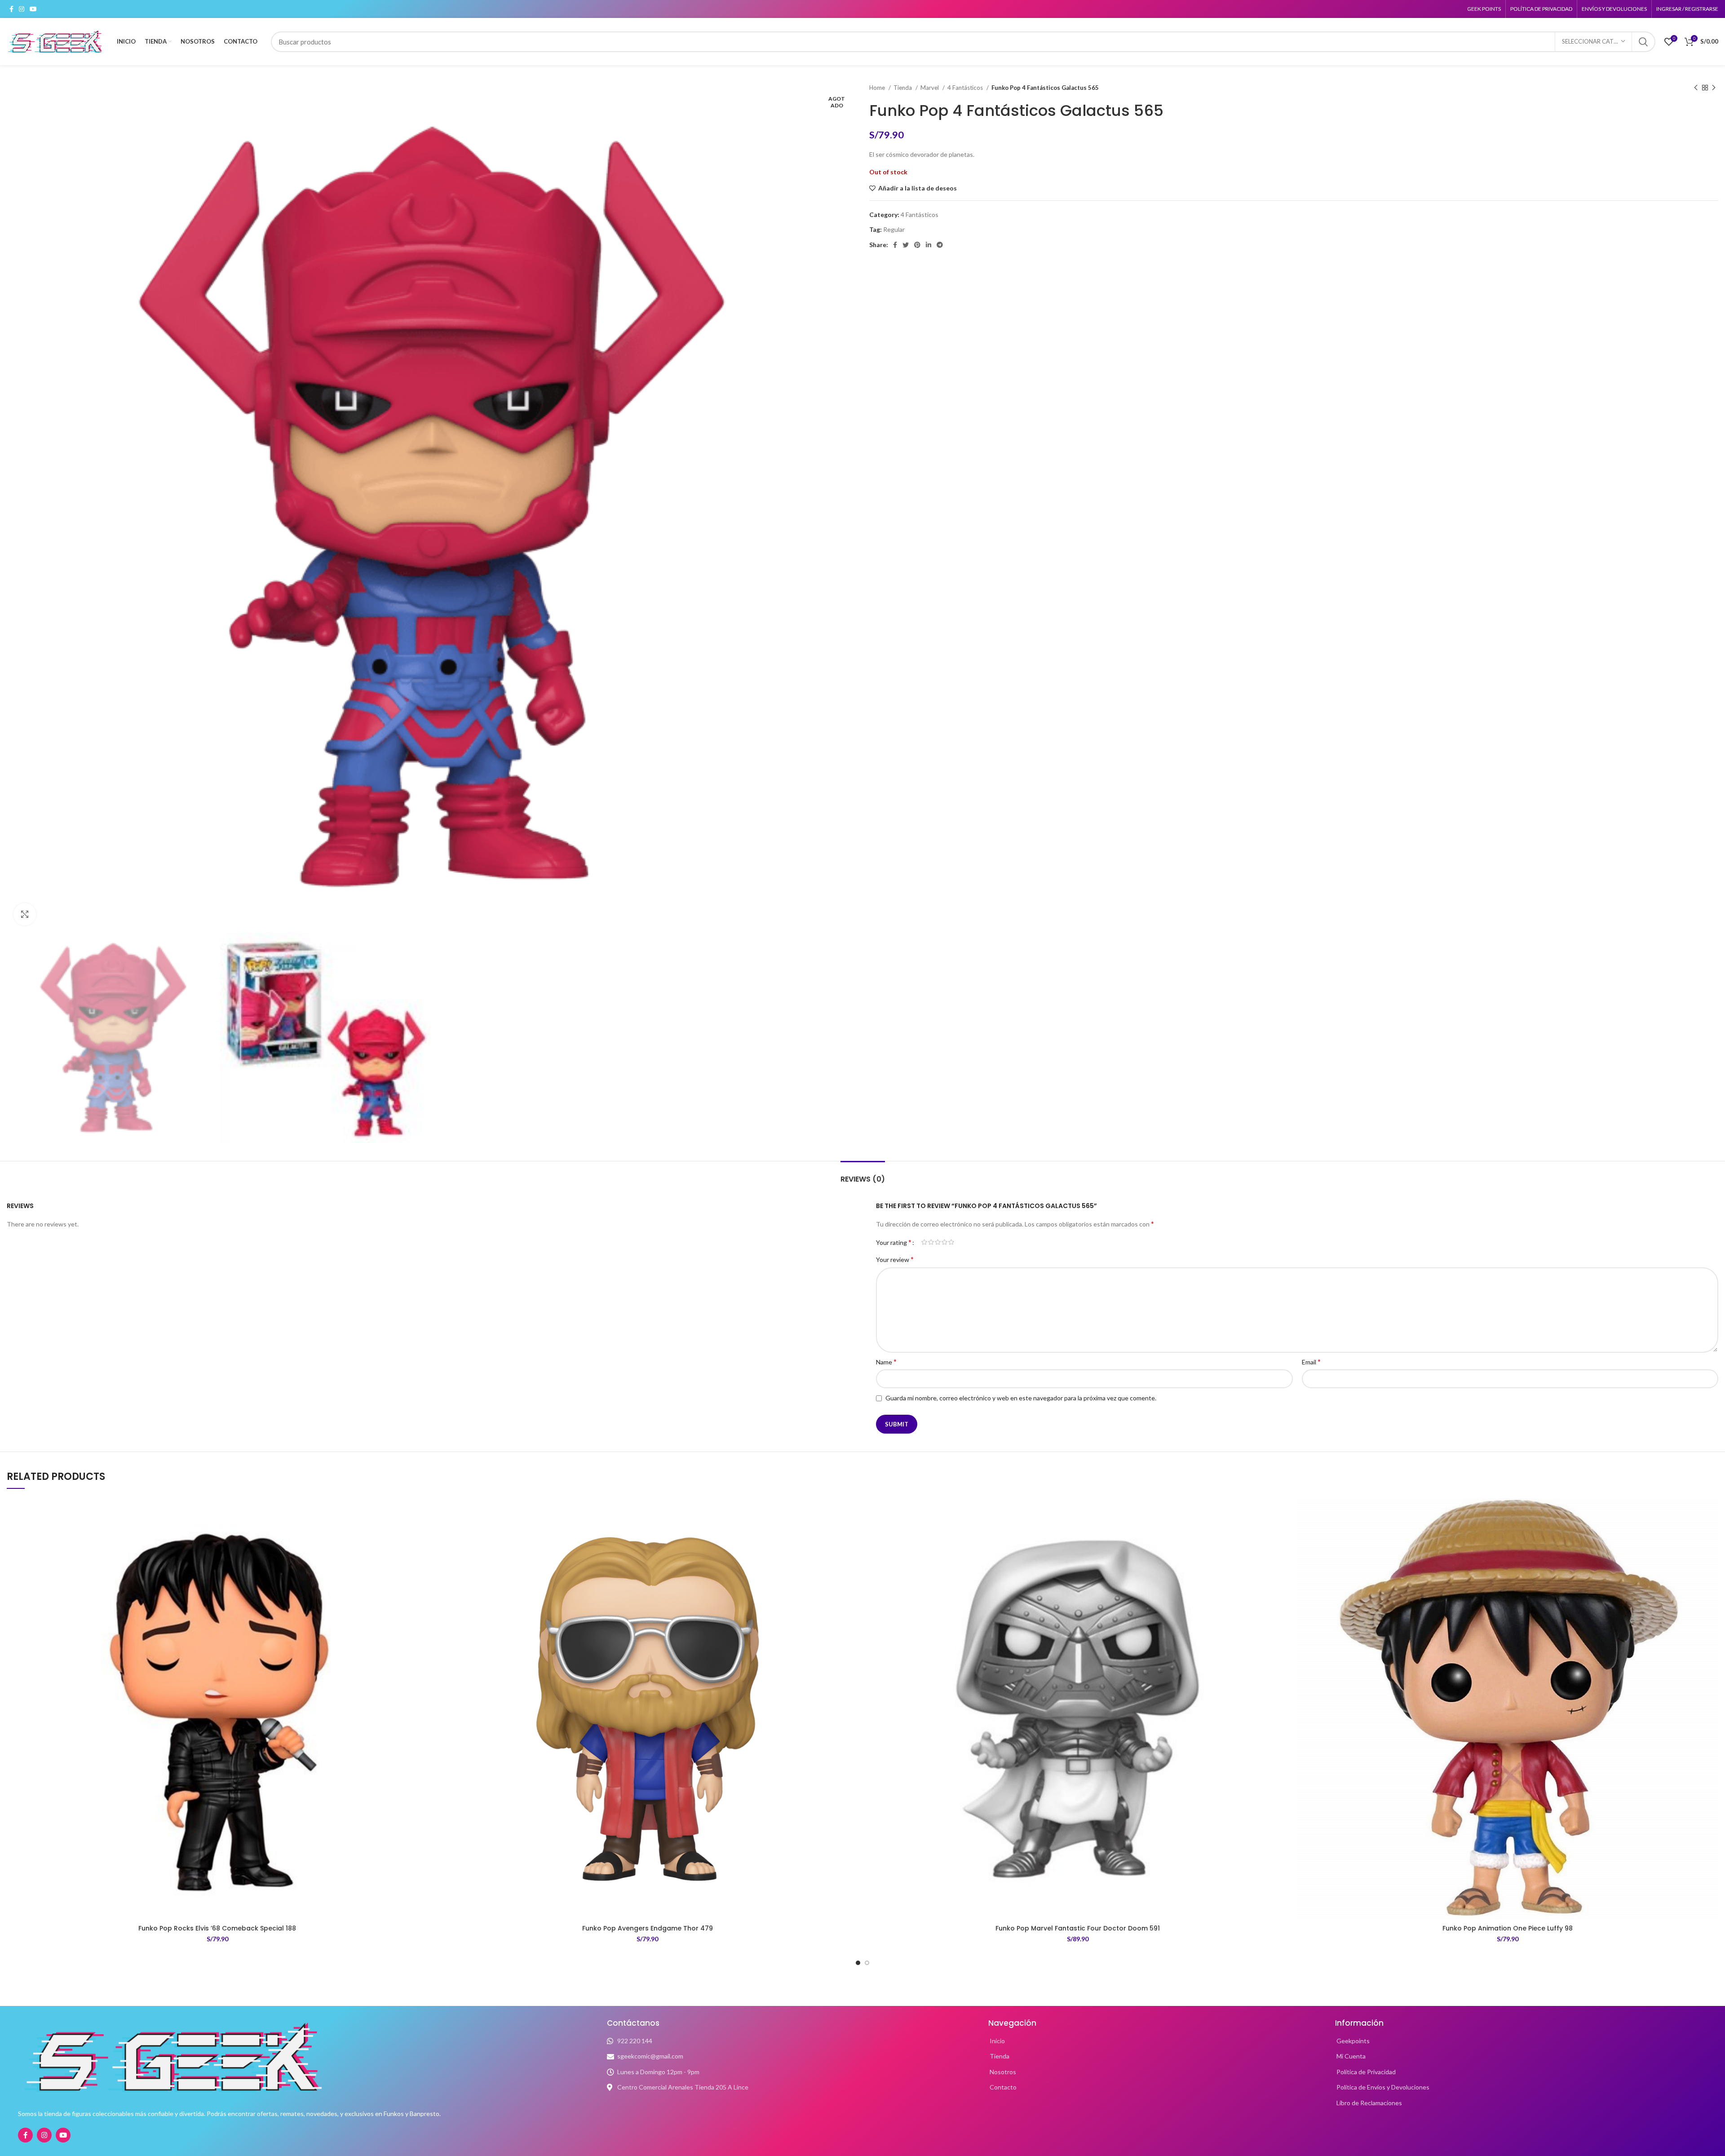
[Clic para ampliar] (25, 914)
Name (886, 1361)
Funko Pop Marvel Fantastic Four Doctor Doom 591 (1078, 1928)
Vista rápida (421, 1553)
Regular (894, 229)
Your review (895, 1259)
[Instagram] (44, 2135)
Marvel (930, 88)
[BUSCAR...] (1643, 42)
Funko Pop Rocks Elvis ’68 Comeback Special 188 (217, 1928)
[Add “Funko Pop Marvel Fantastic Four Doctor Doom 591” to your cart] (1282, 1533)
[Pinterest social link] (917, 245)
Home (878, 88)
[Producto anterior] (1696, 88)
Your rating (894, 1242)
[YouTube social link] (33, 9)
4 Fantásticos (966, 88)
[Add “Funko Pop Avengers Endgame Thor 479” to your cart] (851, 1533)
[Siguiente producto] (1714, 88)
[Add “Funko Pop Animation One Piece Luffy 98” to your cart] (1712, 1533)
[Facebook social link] (11, 9)
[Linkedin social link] (929, 245)
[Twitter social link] (906, 245)
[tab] (863, 1175)
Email (1311, 1361)
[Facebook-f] (25, 2135)
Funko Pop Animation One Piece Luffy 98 (1508, 1928)
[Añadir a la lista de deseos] (421, 1513)
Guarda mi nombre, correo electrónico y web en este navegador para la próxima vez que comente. (1021, 1398)
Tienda (903, 88)
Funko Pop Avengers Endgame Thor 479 (648, 1928)
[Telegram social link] (940, 245)
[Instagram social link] (22, 9)
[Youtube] (63, 2135)
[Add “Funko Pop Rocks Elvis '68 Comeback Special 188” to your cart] (421, 1533)
